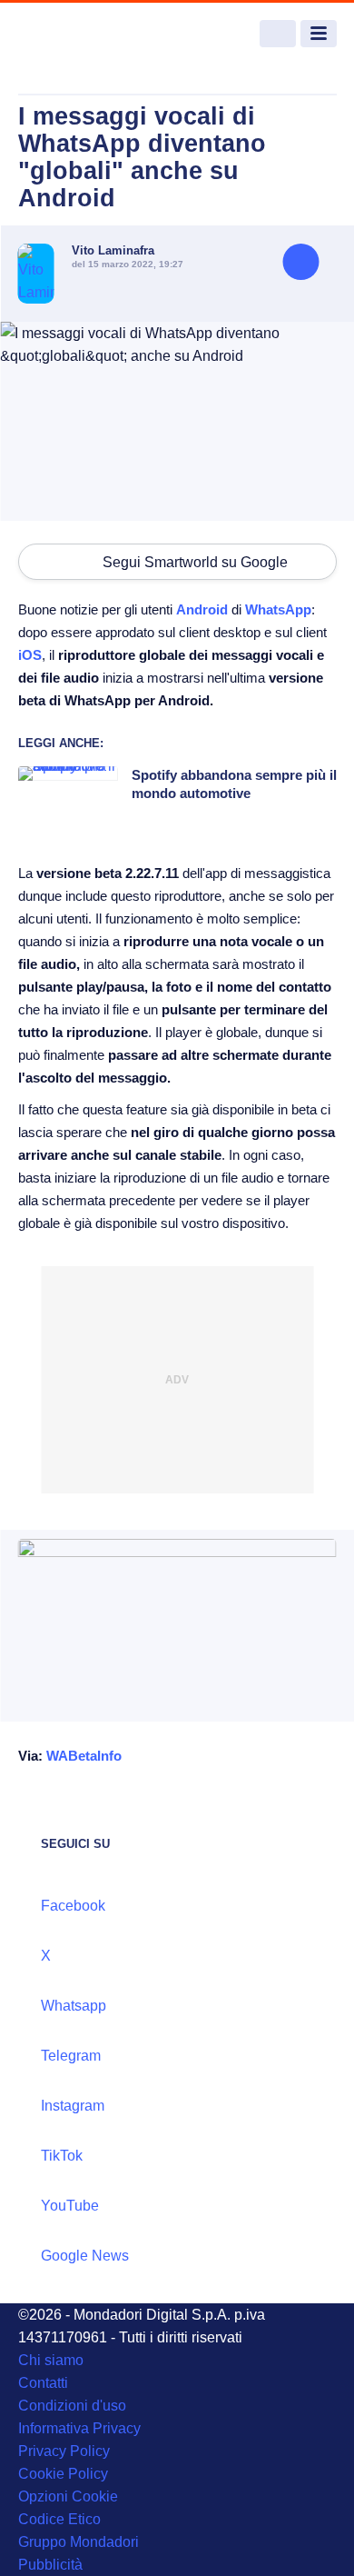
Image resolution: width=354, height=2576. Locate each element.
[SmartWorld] (86, 34)
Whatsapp (74, 2006)
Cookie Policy (63, 2474)
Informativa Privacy (79, 2428)
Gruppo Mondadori (79, 2542)
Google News (85, 2256)
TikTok (62, 2156)
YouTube (70, 2206)
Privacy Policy (64, 2451)
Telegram (71, 2056)
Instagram (73, 2106)
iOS (30, 655)
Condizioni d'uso (72, 2406)
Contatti (43, 2383)
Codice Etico (59, 2519)
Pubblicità (50, 2565)
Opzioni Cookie (68, 2496)
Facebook (73, 1906)
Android (202, 609)
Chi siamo (51, 2360)
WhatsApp (278, 609)
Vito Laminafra (113, 250)
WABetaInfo (84, 1756)
